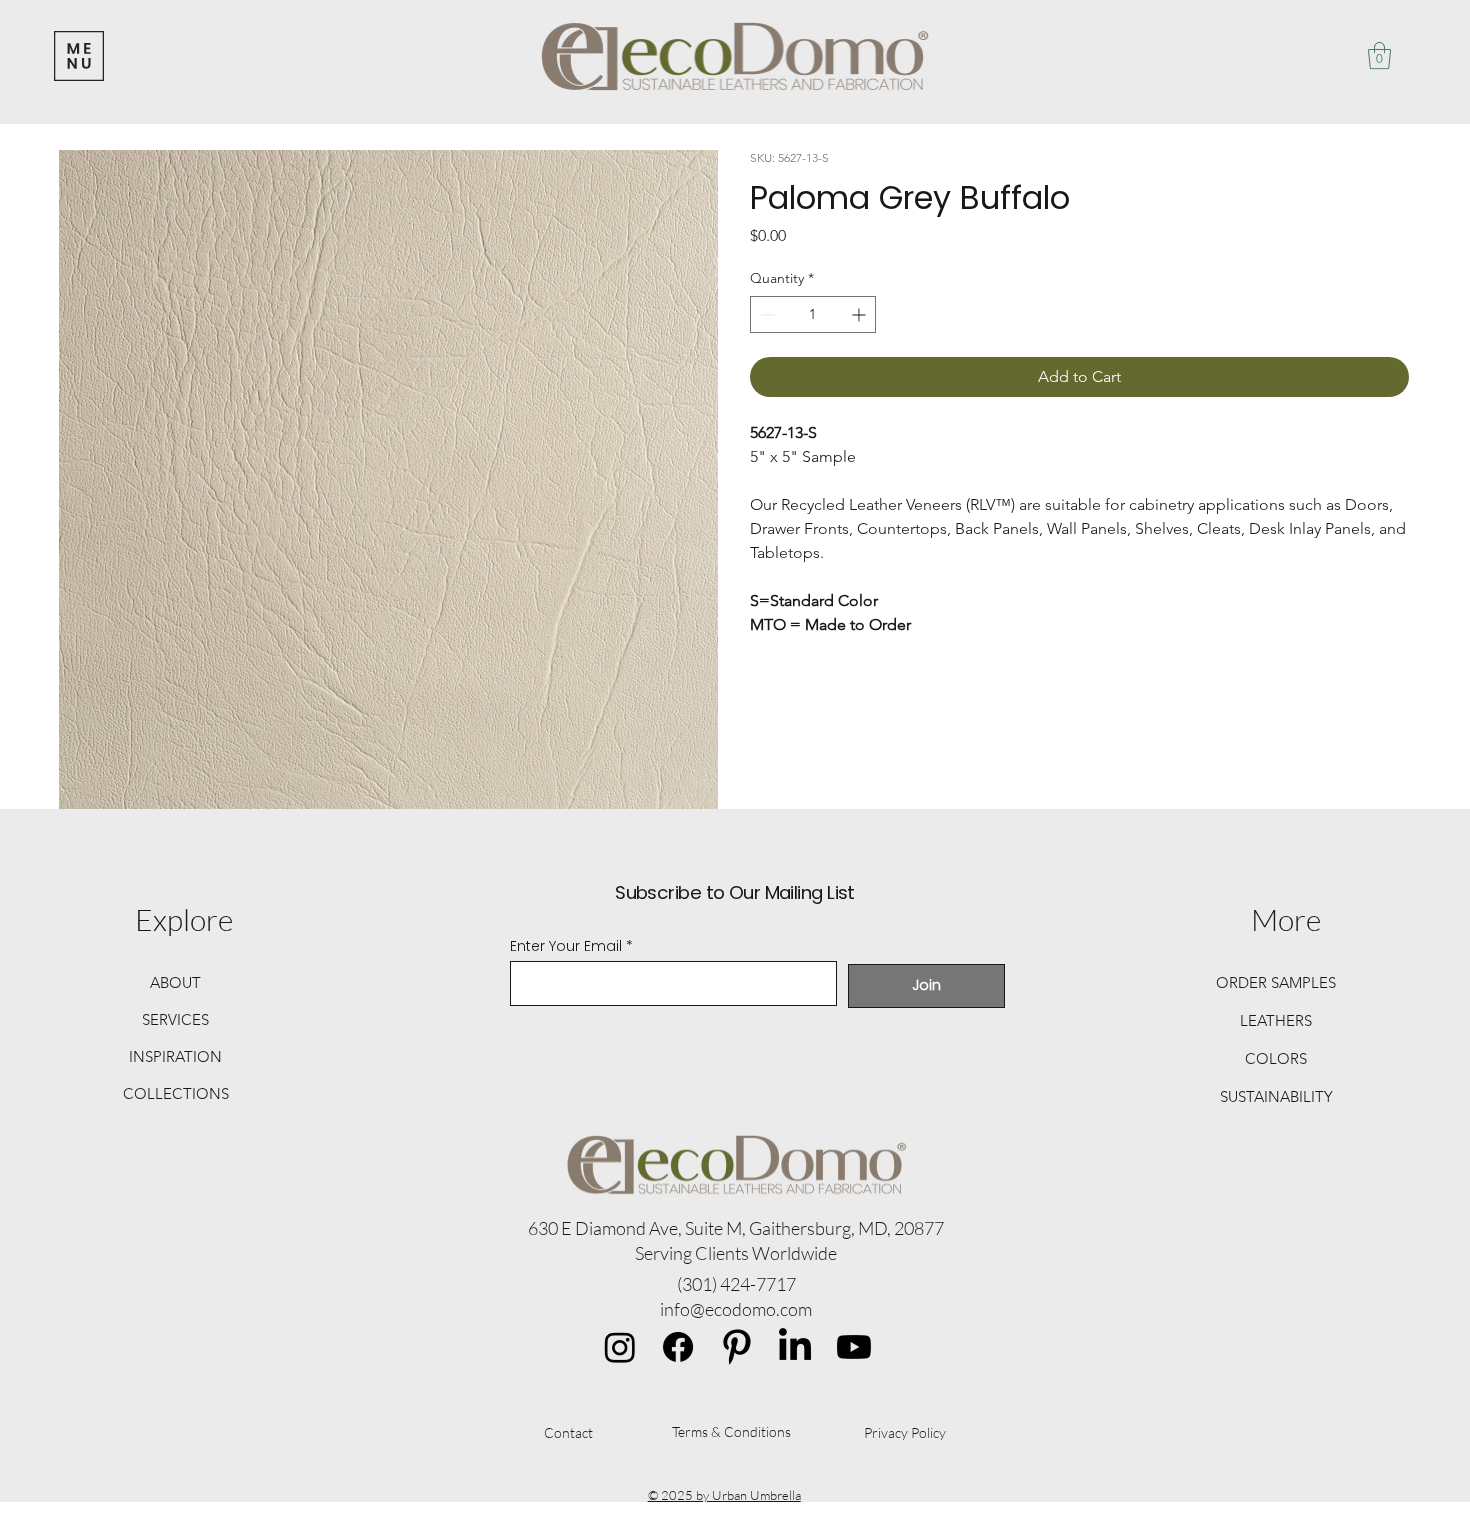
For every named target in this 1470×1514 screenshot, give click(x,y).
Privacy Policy (905, 1432)
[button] (1379, 55)
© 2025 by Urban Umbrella (724, 1495)
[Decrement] (765, 314)
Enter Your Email (566, 946)
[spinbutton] (813, 314)
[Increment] (860, 314)
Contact (568, 1432)
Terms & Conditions (731, 1431)
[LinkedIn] (795, 1347)
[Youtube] (854, 1347)
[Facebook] (678, 1347)
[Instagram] (620, 1347)
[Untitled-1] (737, 1347)
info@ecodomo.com (736, 1309)
